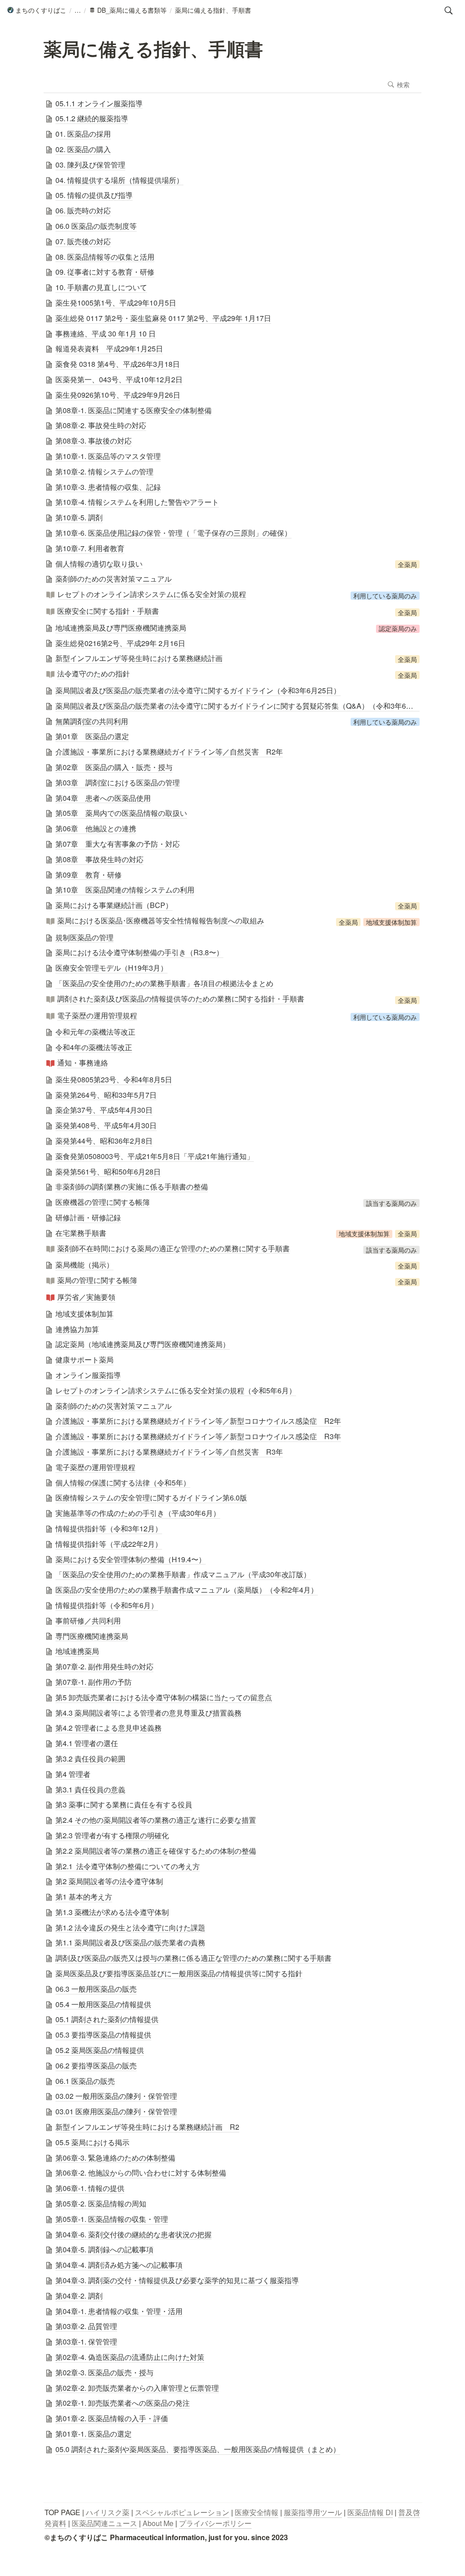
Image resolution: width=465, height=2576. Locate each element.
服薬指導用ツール (313, 2512)
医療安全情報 (257, 2512)
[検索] (449, 10)
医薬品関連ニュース (104, 2523)
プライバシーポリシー (215, 2523)
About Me (158, 2523)
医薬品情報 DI (370, 2512)
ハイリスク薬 (108, 2512)
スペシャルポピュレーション (182, 2512)
